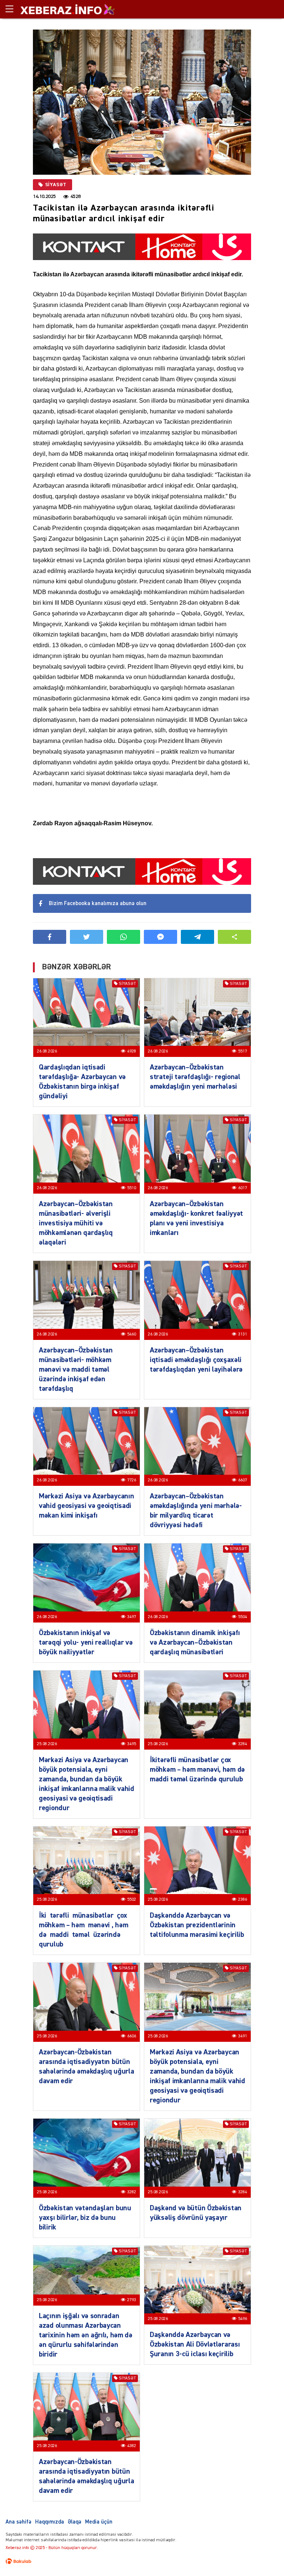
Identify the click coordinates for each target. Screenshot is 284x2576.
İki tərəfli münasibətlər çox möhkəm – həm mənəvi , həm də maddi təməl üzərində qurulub (84, 1930)
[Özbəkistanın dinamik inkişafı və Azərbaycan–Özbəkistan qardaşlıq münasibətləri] (197, 1583)
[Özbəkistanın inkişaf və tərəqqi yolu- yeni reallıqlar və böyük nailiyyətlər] (87, 1583)
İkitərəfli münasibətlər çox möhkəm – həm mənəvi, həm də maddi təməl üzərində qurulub (197, 1770)
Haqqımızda (50, 2522)
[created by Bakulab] (18, 2561)
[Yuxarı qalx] (263, 2555)
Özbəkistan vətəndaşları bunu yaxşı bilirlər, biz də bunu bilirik (85, 2218)
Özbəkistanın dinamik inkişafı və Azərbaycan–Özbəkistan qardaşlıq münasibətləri (195, 1642)
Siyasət (56, 185)
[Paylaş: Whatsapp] (124, 937)
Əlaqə (75, 2522)
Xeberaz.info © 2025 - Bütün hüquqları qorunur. (52, 2548)
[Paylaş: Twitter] (87, 937)
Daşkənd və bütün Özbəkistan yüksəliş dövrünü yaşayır (196, 2213)
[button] (234, 937)
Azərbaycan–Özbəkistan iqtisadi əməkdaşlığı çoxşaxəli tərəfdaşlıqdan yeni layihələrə (196, 1360)
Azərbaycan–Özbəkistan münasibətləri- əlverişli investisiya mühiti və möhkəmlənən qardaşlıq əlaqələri (76, 1223)
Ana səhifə (18, 2522)
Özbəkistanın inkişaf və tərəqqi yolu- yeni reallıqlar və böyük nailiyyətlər (86, 1642)
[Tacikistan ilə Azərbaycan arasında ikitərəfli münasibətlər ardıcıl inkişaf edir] (142, 102)
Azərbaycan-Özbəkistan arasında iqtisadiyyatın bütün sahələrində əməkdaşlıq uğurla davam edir (86, 2067)
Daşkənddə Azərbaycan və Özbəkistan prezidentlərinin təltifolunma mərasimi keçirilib (197, 1925)
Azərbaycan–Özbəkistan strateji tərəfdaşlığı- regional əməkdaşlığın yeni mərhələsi (195, 1077)
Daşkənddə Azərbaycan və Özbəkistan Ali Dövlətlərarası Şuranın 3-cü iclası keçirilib (195, 2344)
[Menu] (13, 9)
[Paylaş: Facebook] (50, 937)
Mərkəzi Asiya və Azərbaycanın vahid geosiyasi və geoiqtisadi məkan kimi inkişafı (86, 1506)
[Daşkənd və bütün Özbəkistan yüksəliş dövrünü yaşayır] (197, 2158)
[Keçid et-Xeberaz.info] (61, 9)
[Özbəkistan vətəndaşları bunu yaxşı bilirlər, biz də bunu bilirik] (87, 2158)
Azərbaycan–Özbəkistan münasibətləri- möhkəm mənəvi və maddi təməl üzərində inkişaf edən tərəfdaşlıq (76, 1369)
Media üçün (99, 2522)
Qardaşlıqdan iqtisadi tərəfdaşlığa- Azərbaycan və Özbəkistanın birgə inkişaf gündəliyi (82, 1082)
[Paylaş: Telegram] (197, 937)
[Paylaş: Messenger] (160, 937)
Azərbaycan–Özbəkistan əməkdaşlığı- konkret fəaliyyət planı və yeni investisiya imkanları (196, 1218)
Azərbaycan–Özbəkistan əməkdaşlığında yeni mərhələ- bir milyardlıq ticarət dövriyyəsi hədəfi (196, 1511)
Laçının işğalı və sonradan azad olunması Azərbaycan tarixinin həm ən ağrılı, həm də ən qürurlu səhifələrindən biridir (86, 2335)
